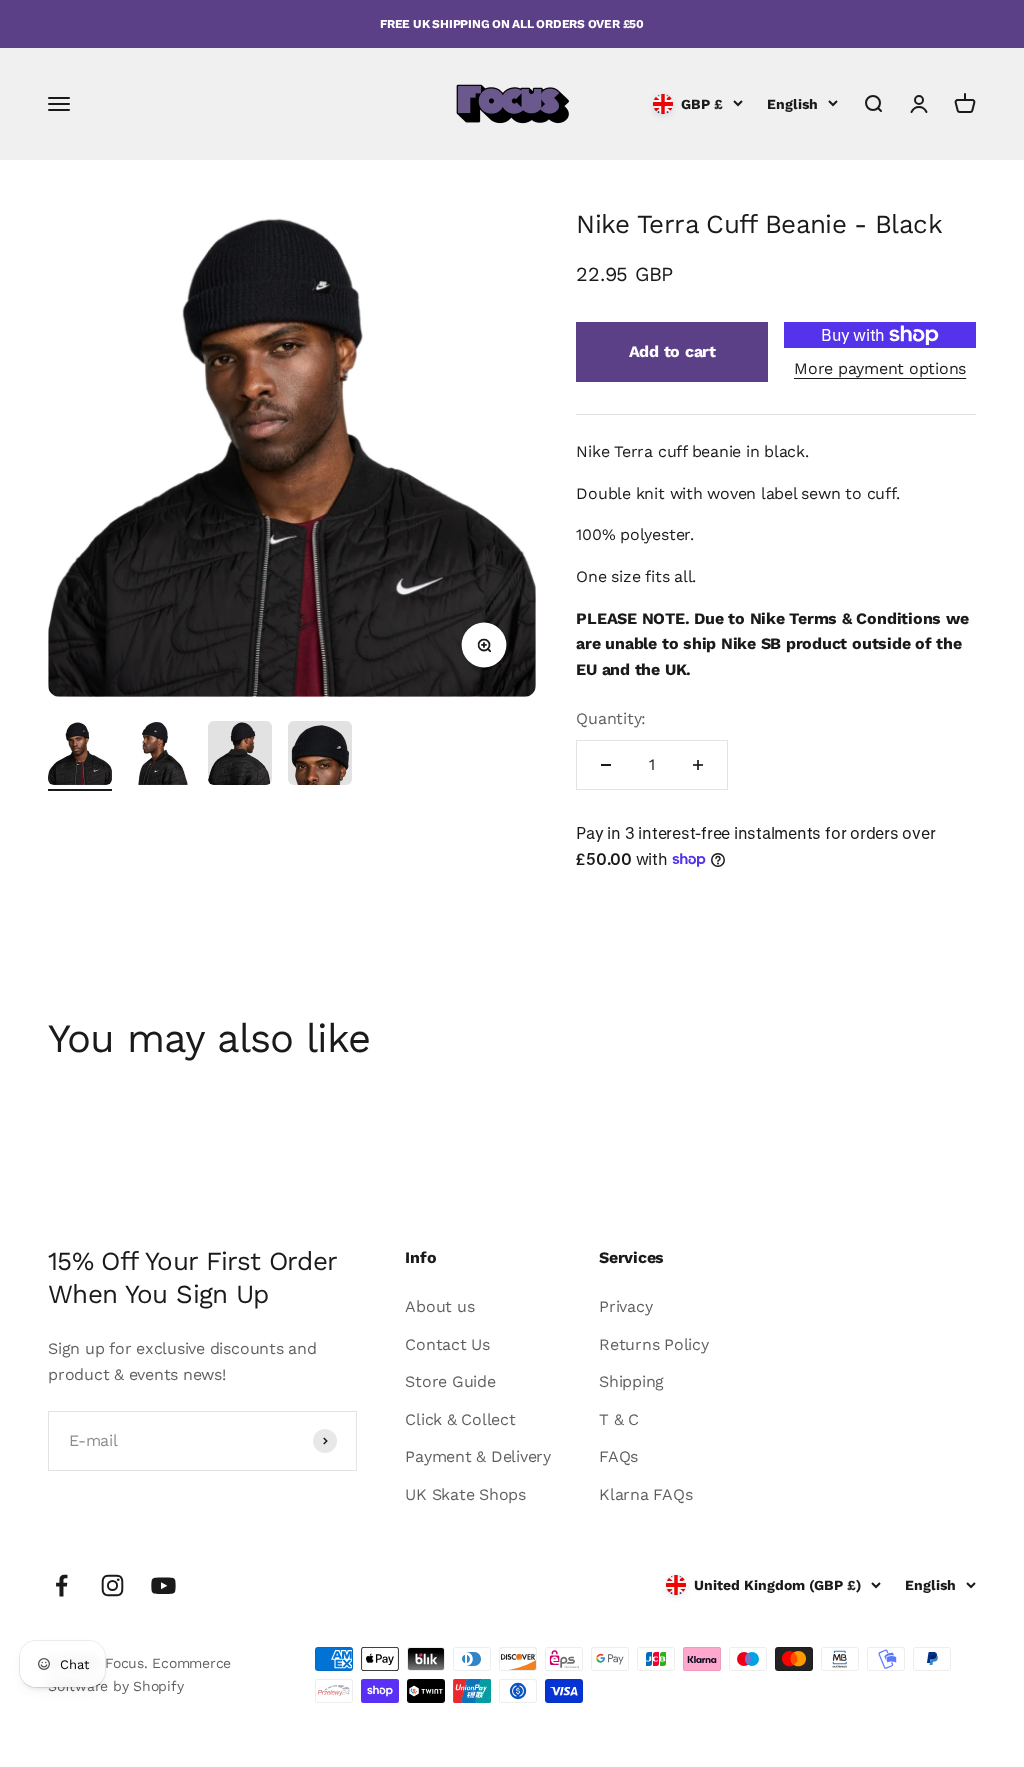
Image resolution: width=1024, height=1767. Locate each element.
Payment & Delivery (478, 1456)
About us (439, 1306)
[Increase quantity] (698, 765)
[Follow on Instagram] (112, 1585)
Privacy (625, 1306)
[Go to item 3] (240, 756)
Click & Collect (460, 1419)
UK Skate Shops (465, 1494)
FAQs (618, 1456)
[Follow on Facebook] (61, 1585)
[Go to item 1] (80, 756)
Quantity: (611, 718)
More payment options (880, 368)
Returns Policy (654, 1344)
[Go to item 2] (160, 756)
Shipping (631, 1381)
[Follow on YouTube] (163, 1585)
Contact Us (447, 1344)
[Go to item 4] (320, 756)
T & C (619, 1419)
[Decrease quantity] (606, 765)
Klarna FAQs (645, 1494)
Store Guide (450, 1381)
